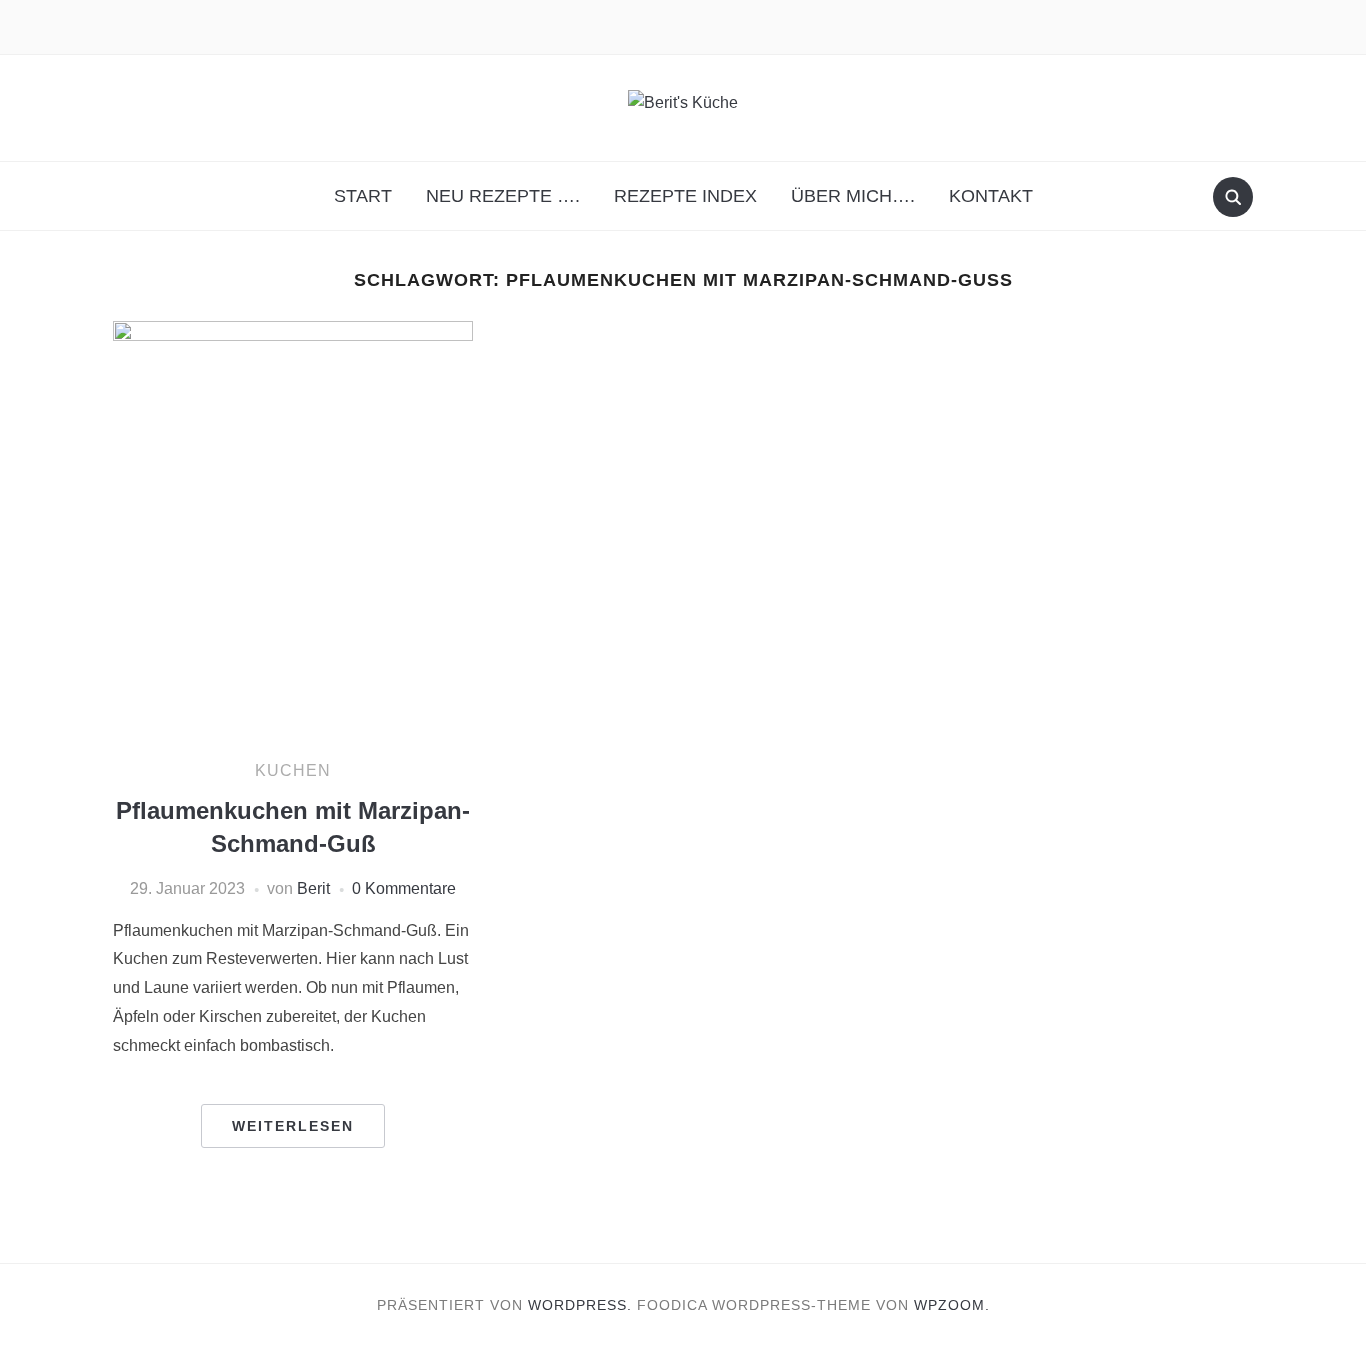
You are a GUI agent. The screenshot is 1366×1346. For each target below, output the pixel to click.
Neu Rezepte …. (503, 196)
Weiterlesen (293, 1126)
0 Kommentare (404, 888)
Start (363, 196)
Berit (313, 888)
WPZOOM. (952, 1305)
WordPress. (580, 1305)
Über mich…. (853, 196)
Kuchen (293, 770)
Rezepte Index (685, 196)
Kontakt (991, 196)
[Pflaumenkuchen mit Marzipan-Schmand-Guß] (293, 530)
